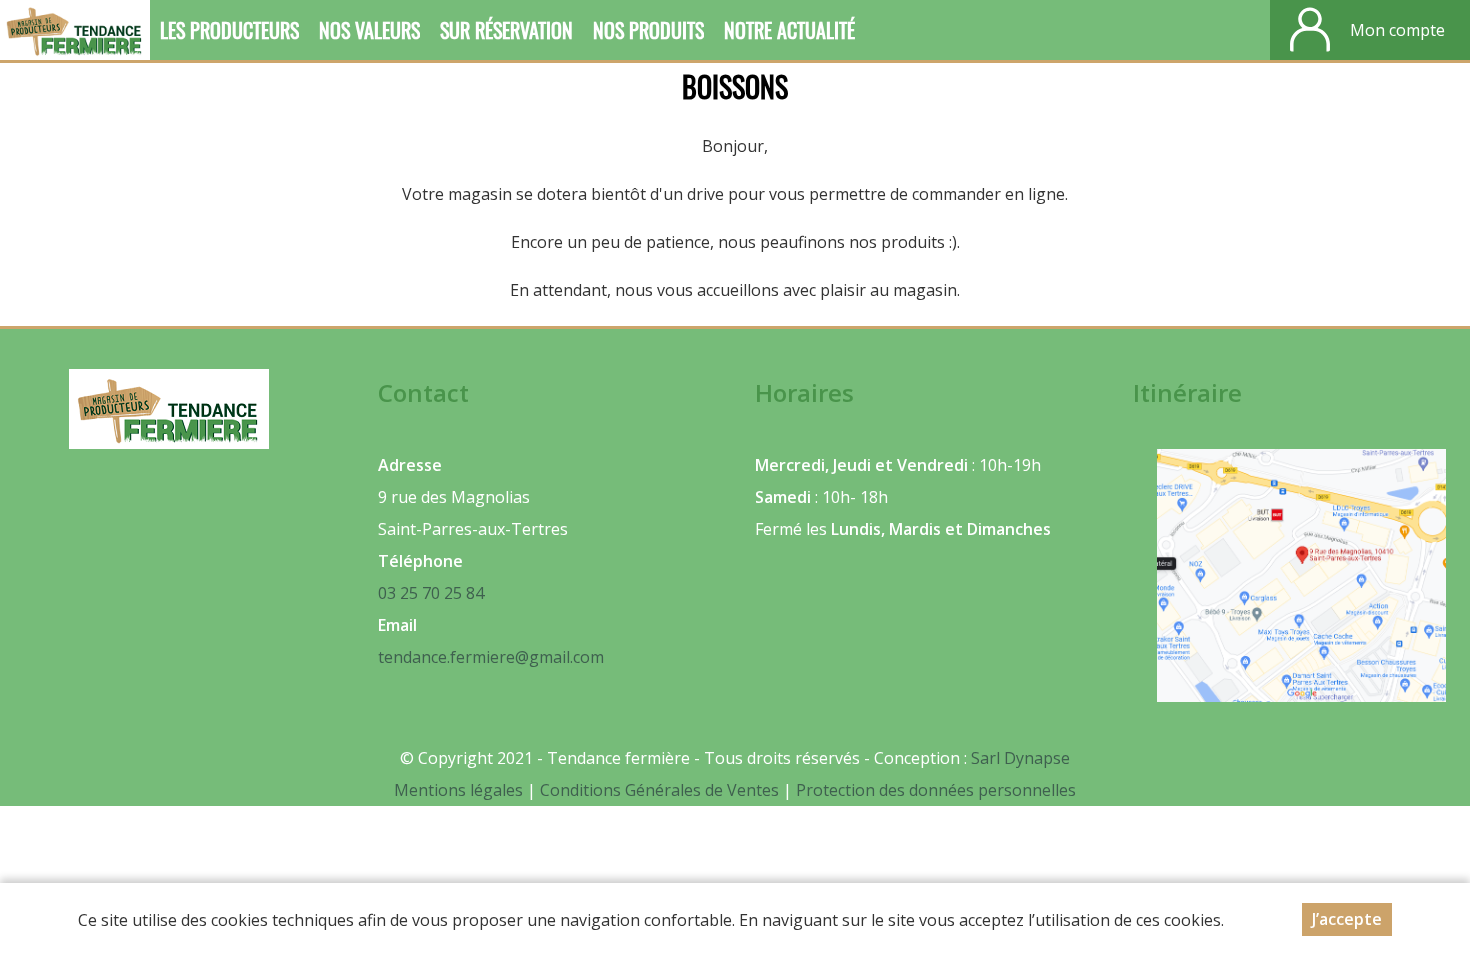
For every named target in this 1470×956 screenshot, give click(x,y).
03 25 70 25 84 (431, 593)
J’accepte (1347, 919)
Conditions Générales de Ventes (661, 790)
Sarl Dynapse (1020, 758)
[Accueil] (75, 30)
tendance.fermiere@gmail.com (491, 657)
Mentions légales (458, 790)
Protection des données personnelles (936, 790)
